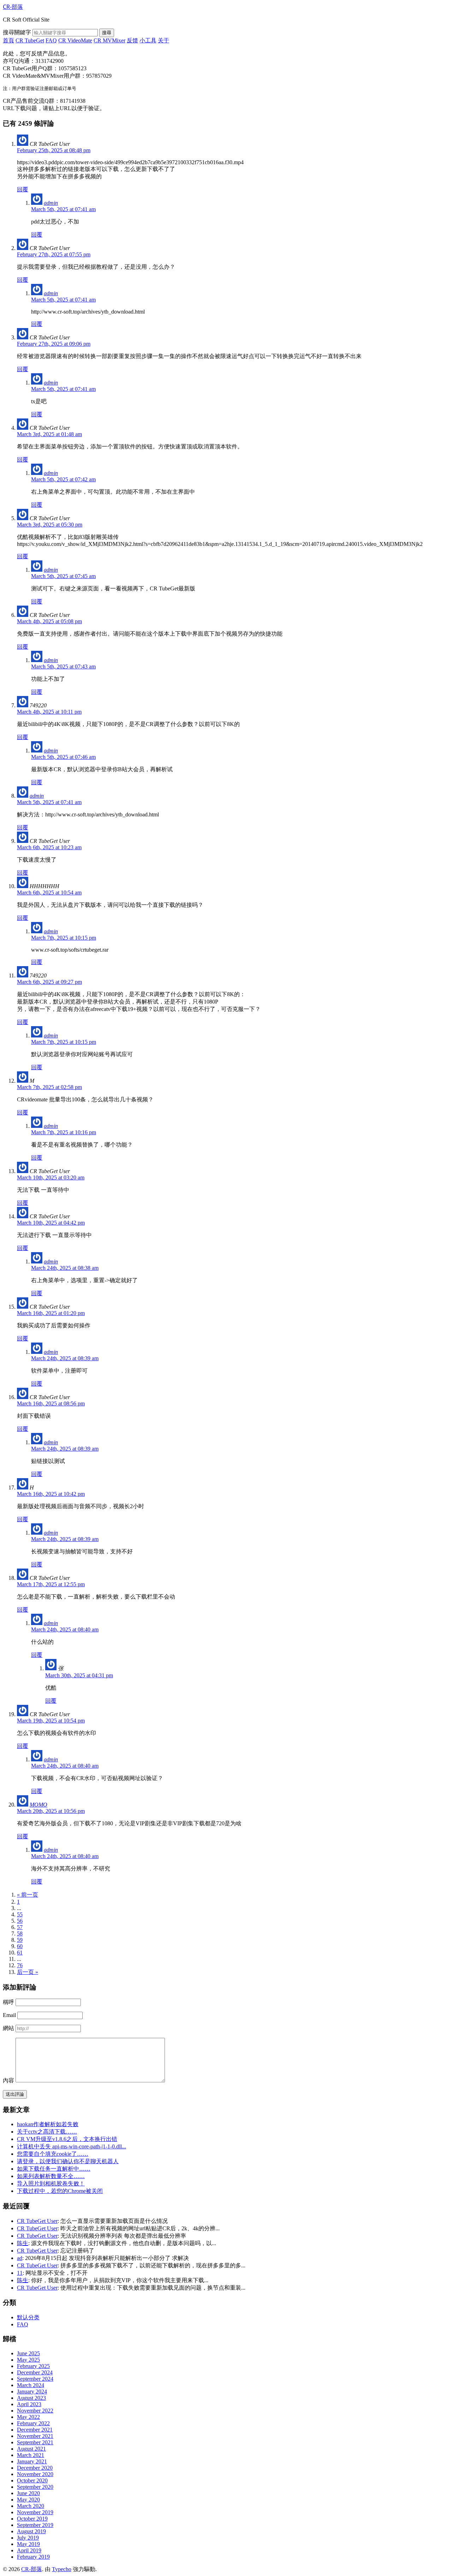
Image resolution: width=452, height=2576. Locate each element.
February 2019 (33, 2557)
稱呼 (8, 2002)
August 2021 (31, 2449)
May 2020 (28, 2500)
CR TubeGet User (37, 2221)
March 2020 (31, 2506)
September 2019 (35, 2525)
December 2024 (35, 2372)
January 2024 (32, 2391)
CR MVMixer (109, 40)
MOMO (38, 1805)
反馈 (132, 40)
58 (20, 1934)
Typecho (62, 2569)
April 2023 (29, 2404)
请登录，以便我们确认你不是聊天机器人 (68, 2161)
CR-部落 (32, 2569)
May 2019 (28, 2544)
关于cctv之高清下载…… (47, 2132)
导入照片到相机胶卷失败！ (51, 2184)
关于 (163, 40)
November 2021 (35, 2436)
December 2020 (35, 2468)
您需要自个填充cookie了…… (53, 2154)
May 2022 (28, 2417)
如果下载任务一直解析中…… (54, 2169)
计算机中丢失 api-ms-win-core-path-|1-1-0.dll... (72, 2146)
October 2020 (32, 2480)
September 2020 (35, 2487)
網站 (8, 2028)
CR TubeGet (30, 40)
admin (51, 203)
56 (20, 1921)
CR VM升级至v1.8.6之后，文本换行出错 (67, 2139)
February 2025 (33, 2366)
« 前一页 (28, 1895)
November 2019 (35, 2512)
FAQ (51, 40)
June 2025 (28, 2353)
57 (20, 1927)
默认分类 (28, 2317)
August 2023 (31, 2398)
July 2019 (28, 2538)
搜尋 (107, 33)
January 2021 (32, 2461)
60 (20, 1946)
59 (20, 1940)
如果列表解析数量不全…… (51, 2176)
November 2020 (35, 2474)
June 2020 (28, 2493)
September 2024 (35, 2379)
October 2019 (32, 2519)
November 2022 (35, 2411)
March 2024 (31, 2385)
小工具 (148, 40)
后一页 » (28, 1972)
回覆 (23, 189)
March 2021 (31, 2455)
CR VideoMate (75, 40)
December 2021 (35, 2430)
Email (9, 2015)
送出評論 (15, 2094)
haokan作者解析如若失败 (48, 2124)
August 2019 (31, 2531)
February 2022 (33, 2423)
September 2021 (35, 2442)
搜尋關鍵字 (17, 32)
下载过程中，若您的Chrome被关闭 (60, 2191)
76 (20, 1965)
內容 (8, 2080)
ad (20, 2258)
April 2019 (29, 2550)
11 (20, 2273)
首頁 (8, 40)
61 (20, 1953)
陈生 (23, 2243)
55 (20, 1914)
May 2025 (28, 2360)
